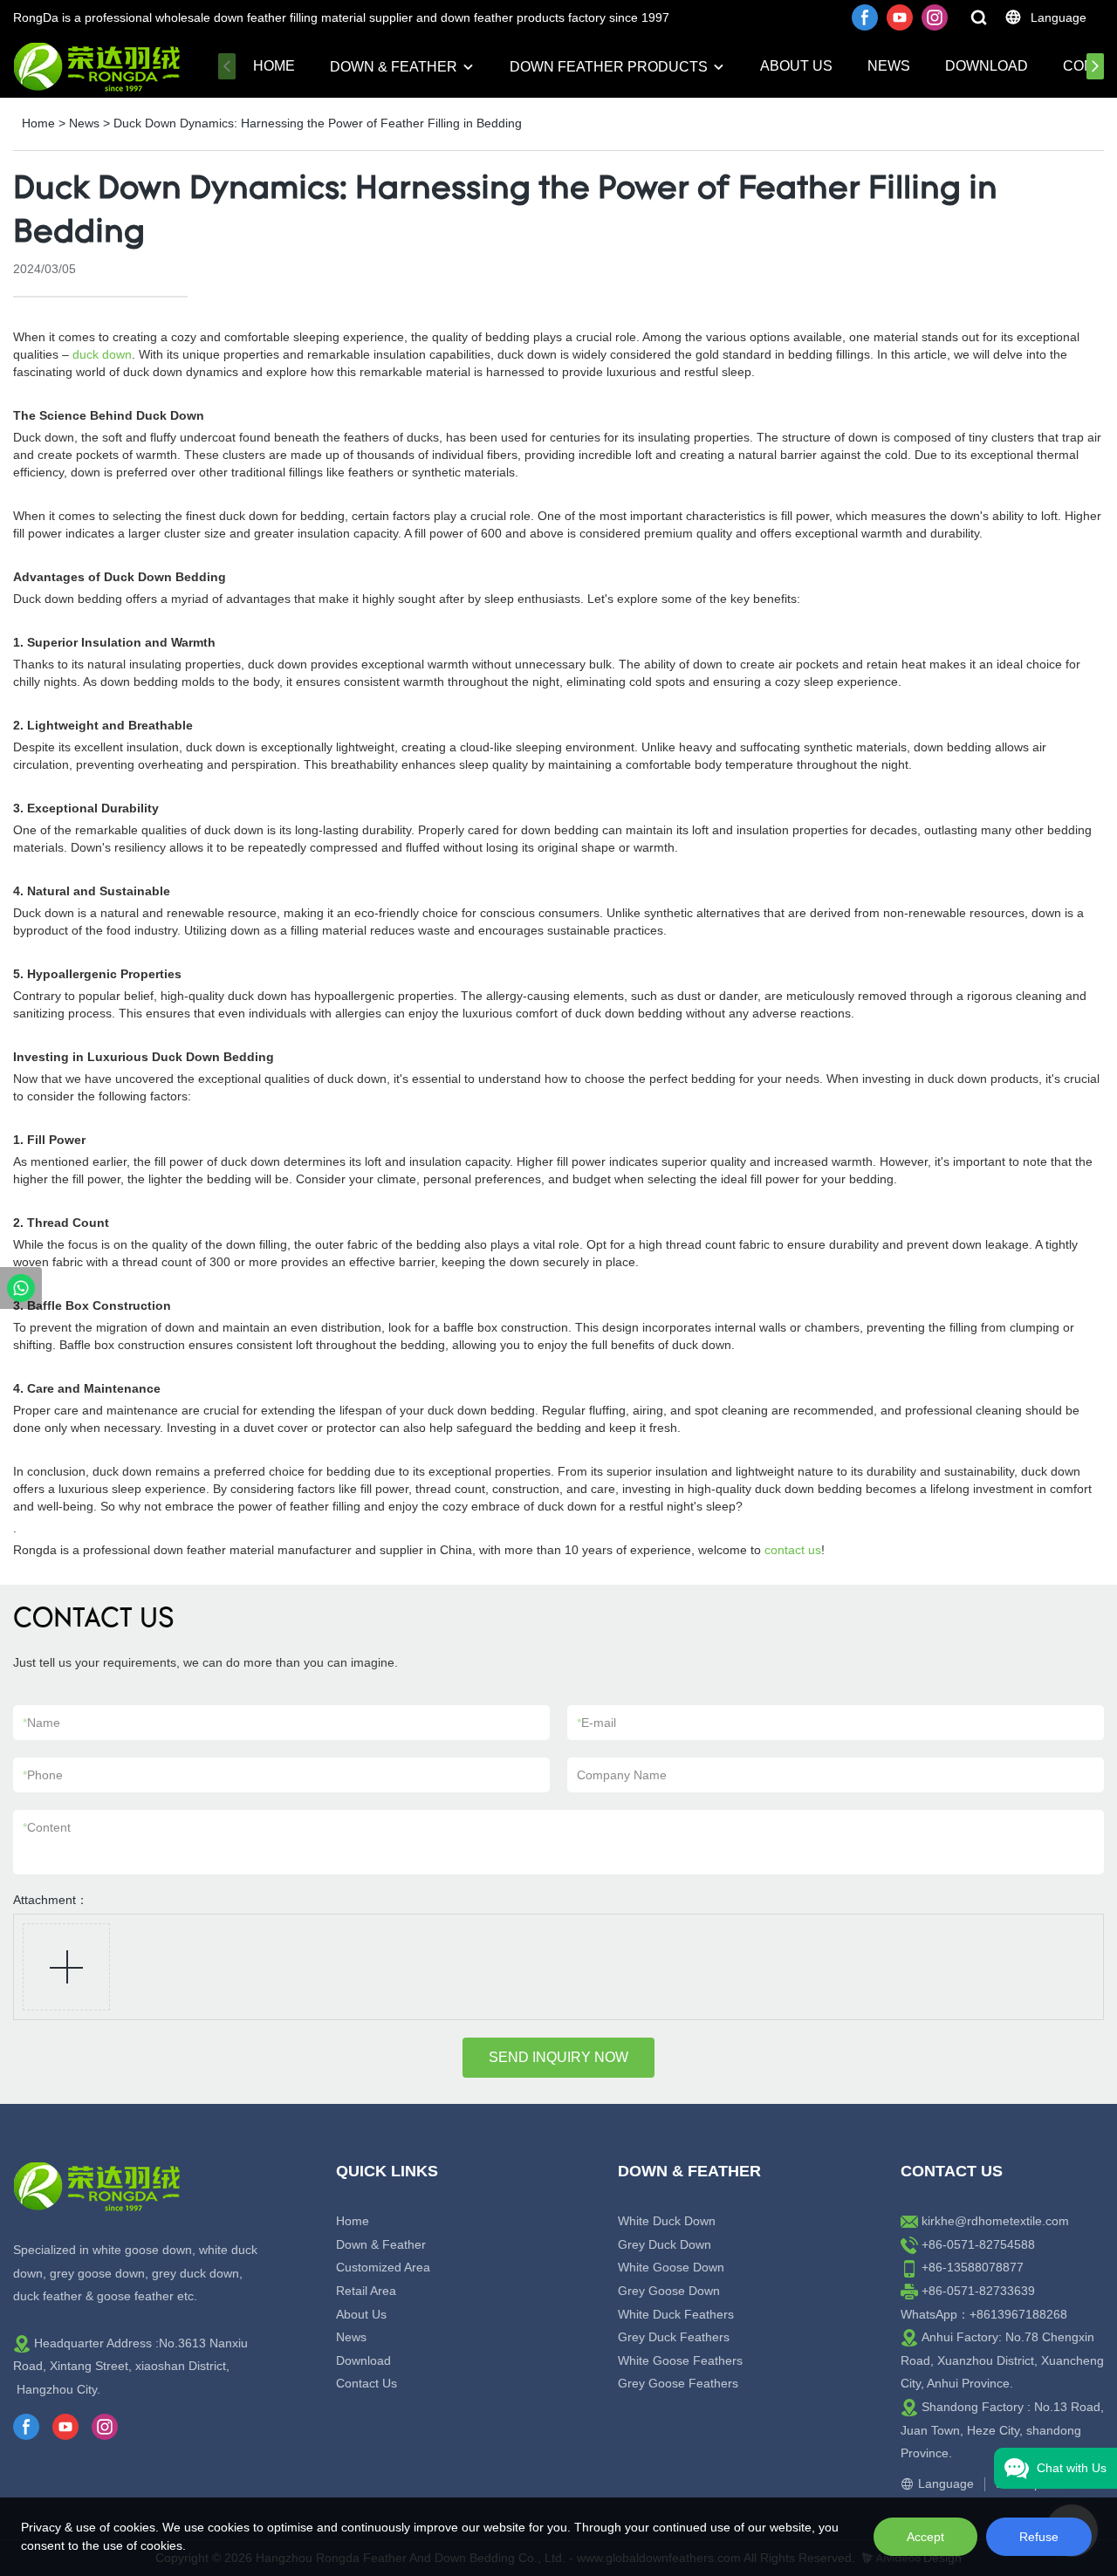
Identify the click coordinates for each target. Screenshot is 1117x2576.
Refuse (1039, 2537)
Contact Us (367, 2383)
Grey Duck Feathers (674, 2337)
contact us (793, 1550)
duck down (102, 354)
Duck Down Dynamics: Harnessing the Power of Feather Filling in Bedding (318, 123)
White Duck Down (667, 2221)
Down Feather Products (609, 67)
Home (274, 66)
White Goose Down (671, 2267)
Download (987, 66)
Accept (925, 2537)
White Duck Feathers (676, 2314)
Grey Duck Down (665, 2244)
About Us (796, 66)
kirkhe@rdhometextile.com (995, 2221)
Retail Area (366, 2291)
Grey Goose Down (669, 2291)
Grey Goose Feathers (678, 2383)
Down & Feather (394, 67)
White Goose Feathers (680, 2360)
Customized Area (383, 2267)
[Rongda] (21, 1288)
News (889, 66)
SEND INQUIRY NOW (558, 2057)
